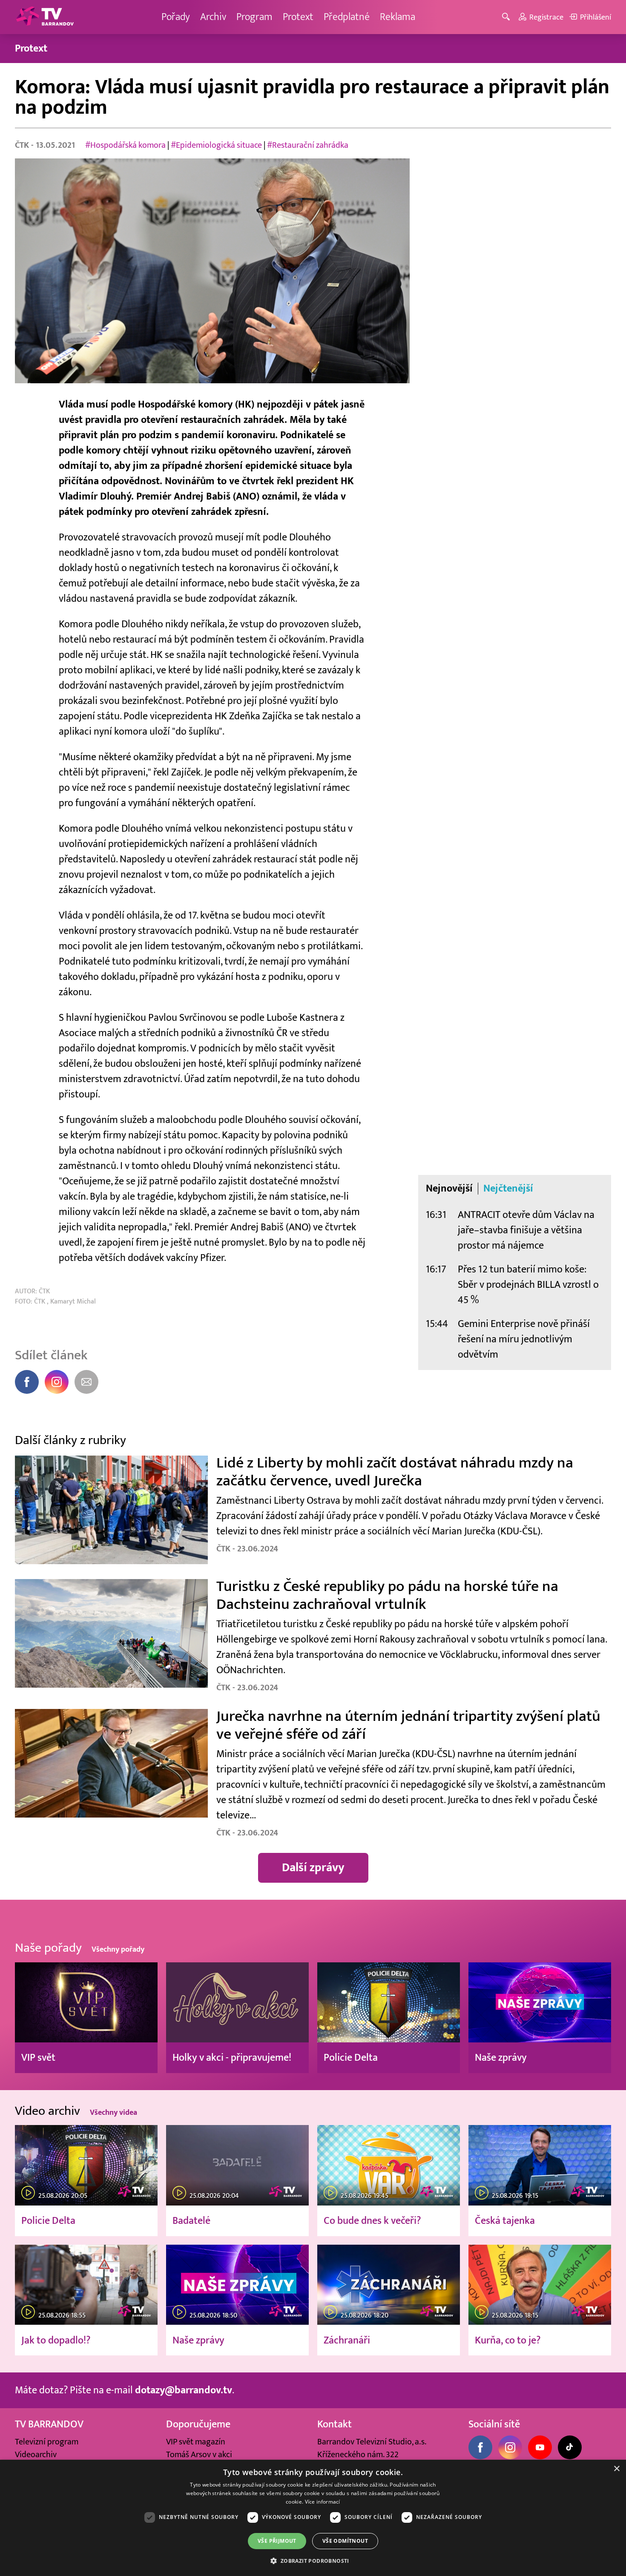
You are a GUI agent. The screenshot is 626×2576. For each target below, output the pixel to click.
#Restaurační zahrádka (308, 145)
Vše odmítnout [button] (345, 2541)
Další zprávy (313, 1868)
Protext (298, 17)
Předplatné (347, 17)
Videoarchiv (36, 2455)
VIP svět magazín (196, 2442)
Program (254, 17)
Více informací (323, 2502)
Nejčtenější (508, 1189)
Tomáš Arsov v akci (199, 2455)
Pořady (176, 17)
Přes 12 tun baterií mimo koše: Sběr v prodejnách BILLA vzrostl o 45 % (528, 1285)
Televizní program (47, 2442)
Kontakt (335, 2424)
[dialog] (313, 2518)
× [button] (616, 2469)
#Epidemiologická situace (216, 145)
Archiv (213, 17)
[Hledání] (507, 17)
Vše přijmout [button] (277, 2541)
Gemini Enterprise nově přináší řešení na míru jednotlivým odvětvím (524, 1339)
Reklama (398, 17)
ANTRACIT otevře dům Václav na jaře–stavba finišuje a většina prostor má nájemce (526, 1230)
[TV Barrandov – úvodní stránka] (45, 17)
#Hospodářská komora (125, 145)
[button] (313, 2561)
